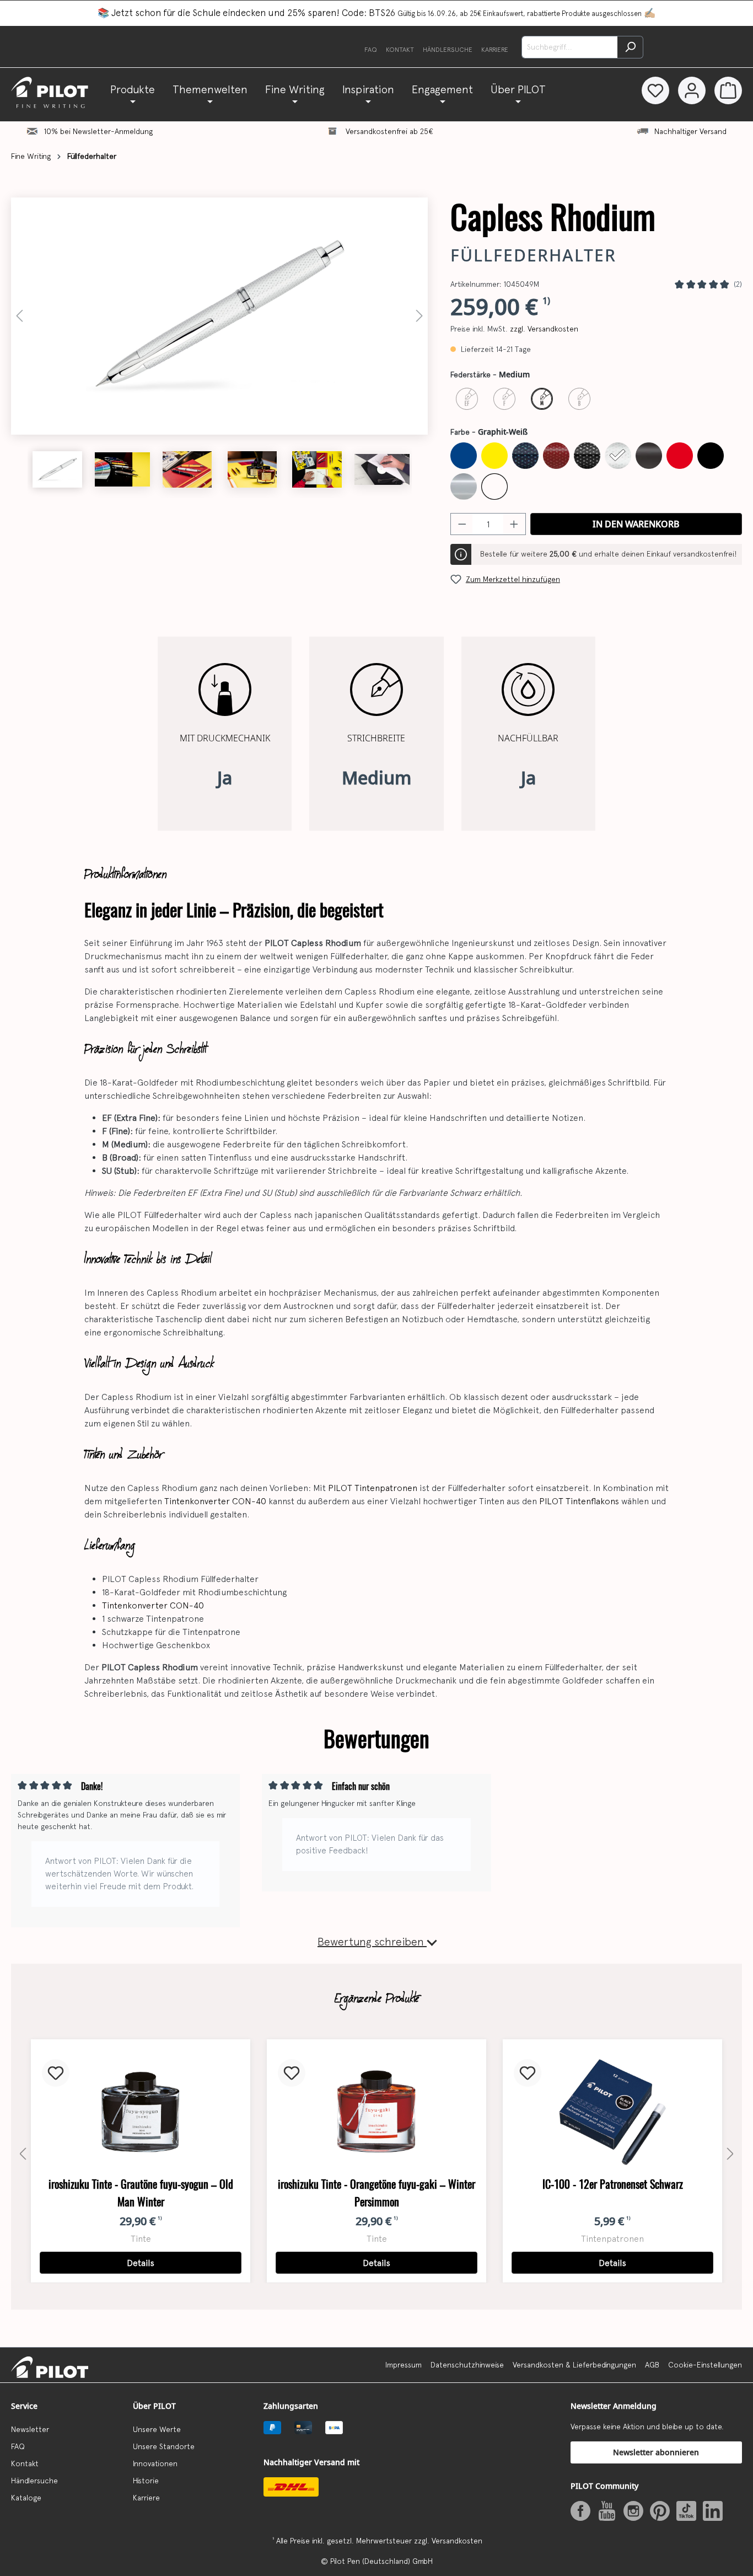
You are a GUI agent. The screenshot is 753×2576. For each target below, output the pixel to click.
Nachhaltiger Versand (690, 131)
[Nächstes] (419, 316)
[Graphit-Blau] (525, 456)
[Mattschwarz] (649, 456)
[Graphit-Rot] (556, 456)
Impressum (404, 2365)
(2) (738, 284)
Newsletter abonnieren (656, 2452)
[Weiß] (494, 487)
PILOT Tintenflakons (579, 1501)
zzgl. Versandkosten (544, 329)
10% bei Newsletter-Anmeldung (98, 131)
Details (141, 2263)
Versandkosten (457, 2541)
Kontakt (400, 50)
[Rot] (680, 456)
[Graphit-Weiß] (618, 456)
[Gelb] (494, 456)
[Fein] (504, 399)
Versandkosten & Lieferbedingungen (574, 2365)
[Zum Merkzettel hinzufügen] (56, 2073)
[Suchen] (630, 47)
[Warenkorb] (728, 90)
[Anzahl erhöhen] (514, 524)
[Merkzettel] (655, 90)
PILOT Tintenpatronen (373, 1488)
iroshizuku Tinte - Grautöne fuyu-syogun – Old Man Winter (141, 2193)
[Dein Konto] (692, 90)
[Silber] (464, 487)
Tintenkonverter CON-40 (215, 1501)
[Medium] (542, 399)
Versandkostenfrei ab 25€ (389, 131)
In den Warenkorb (636, 524)
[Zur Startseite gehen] (56, 92)
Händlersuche (448, 50)
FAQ (371, 50)
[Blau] (464, 456)
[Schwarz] (711, 456)
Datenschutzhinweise (467, 2365)
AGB (652, 2365)
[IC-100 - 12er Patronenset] (612, 2112)
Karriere (495, 50)
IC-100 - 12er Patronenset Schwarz (613, 2184)
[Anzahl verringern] (462, 524)
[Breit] (579, 399)
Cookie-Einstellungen (705, 2365)
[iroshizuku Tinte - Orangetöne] (376, 2112)
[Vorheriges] (19, 316)
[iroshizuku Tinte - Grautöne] (141, 2112)
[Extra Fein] (467, 399)
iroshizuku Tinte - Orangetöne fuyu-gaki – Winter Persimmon (376, 2193)
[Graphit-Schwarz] (587, 456)
